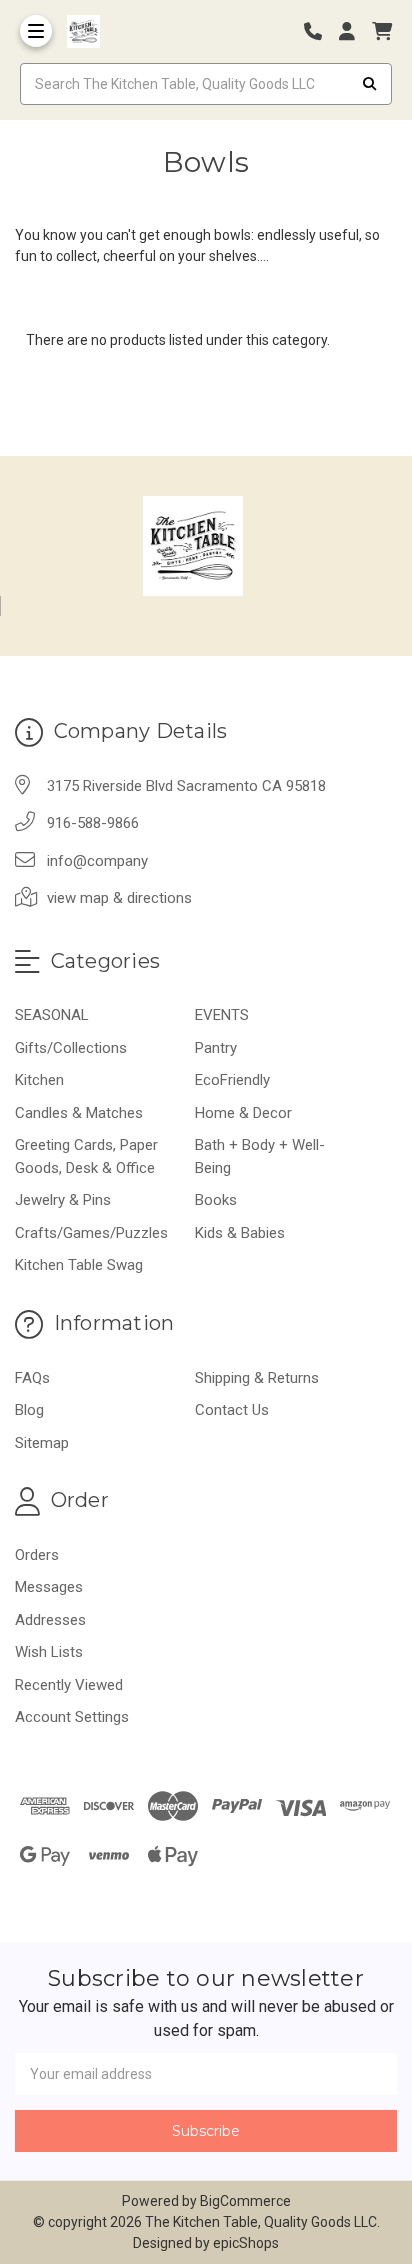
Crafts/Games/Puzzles (91, 1233)
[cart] (382, 31)
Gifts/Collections (71, 1048)
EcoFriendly (232, 1080)
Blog (29, 1410)
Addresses (50, 1620)
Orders (37, 1555)
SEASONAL (52, 1015)
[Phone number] (320, 31)
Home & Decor (243, 1113)
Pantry (216, 1048)
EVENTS (222, 1015)
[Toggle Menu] (36, 31)
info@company (97, 861)
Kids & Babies (240, 1233)
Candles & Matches (79, 1113)
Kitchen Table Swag (79, 1265)
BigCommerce (245, 2201)
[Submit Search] (370, 84)
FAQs (32, 1378)
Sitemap (42, 1443)
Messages (49, 1587)
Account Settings (72, 1717)
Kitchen (39, 1080)
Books (216, 1200)
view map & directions (119, 898)
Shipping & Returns (257, 1378)
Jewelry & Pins (63, 1200)
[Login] (354, 31)
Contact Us (232, 1410)
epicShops (246, 2243)
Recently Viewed (69, 1685)
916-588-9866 (93, 823)
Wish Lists (49, 1652)
